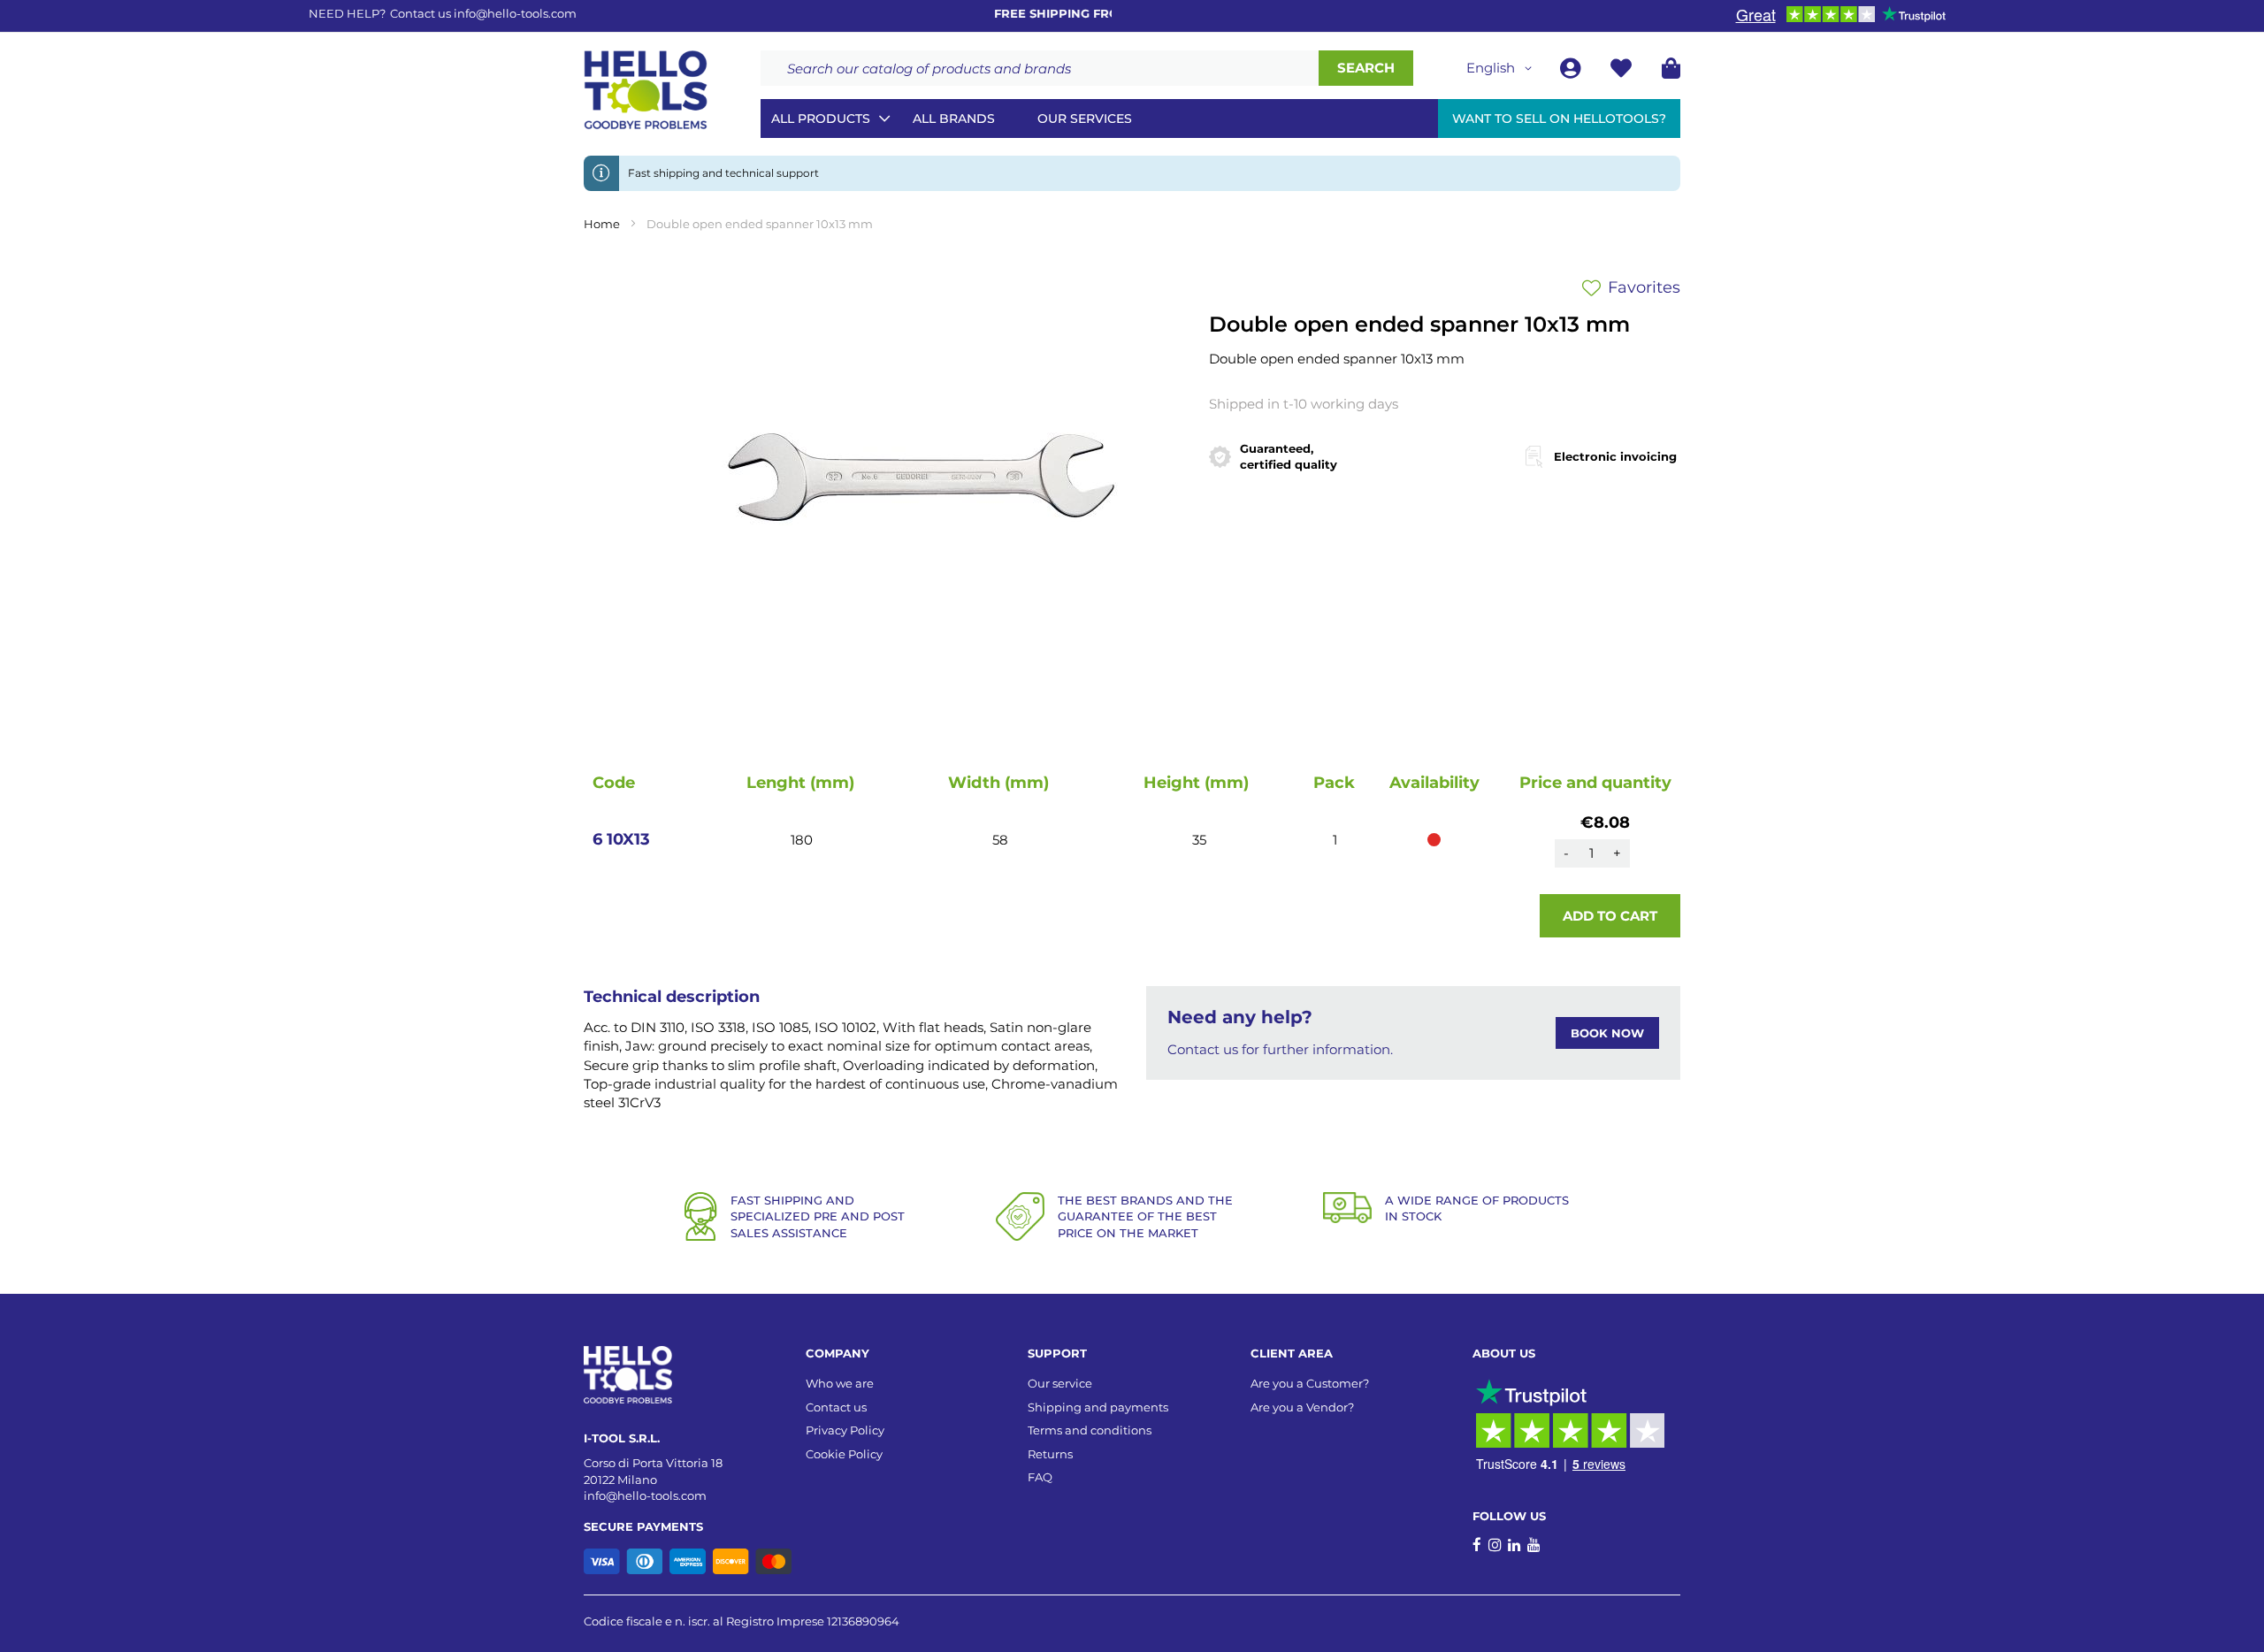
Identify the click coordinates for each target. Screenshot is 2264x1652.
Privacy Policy (845, 1430)
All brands (954, 119)
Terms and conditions (1090, 1430)
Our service (1060, 1383)
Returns (1050, 1454)
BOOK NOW (1607, 1033)
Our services (1085, 119)
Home (602, 224)
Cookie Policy (844, 1454)
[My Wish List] (1623, 71)
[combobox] (1040, 68)
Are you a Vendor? (1302, 1407)
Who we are (840, 1383)
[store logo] (646, 90)
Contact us (836, 1407)
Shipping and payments (1098, 1407)
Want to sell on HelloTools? (1559, 119)
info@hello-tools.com (515, 13)
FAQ (1040, 1477)
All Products (821, 119)
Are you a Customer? (1310, 1383)
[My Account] (1572, 71)
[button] (1502, 68)
